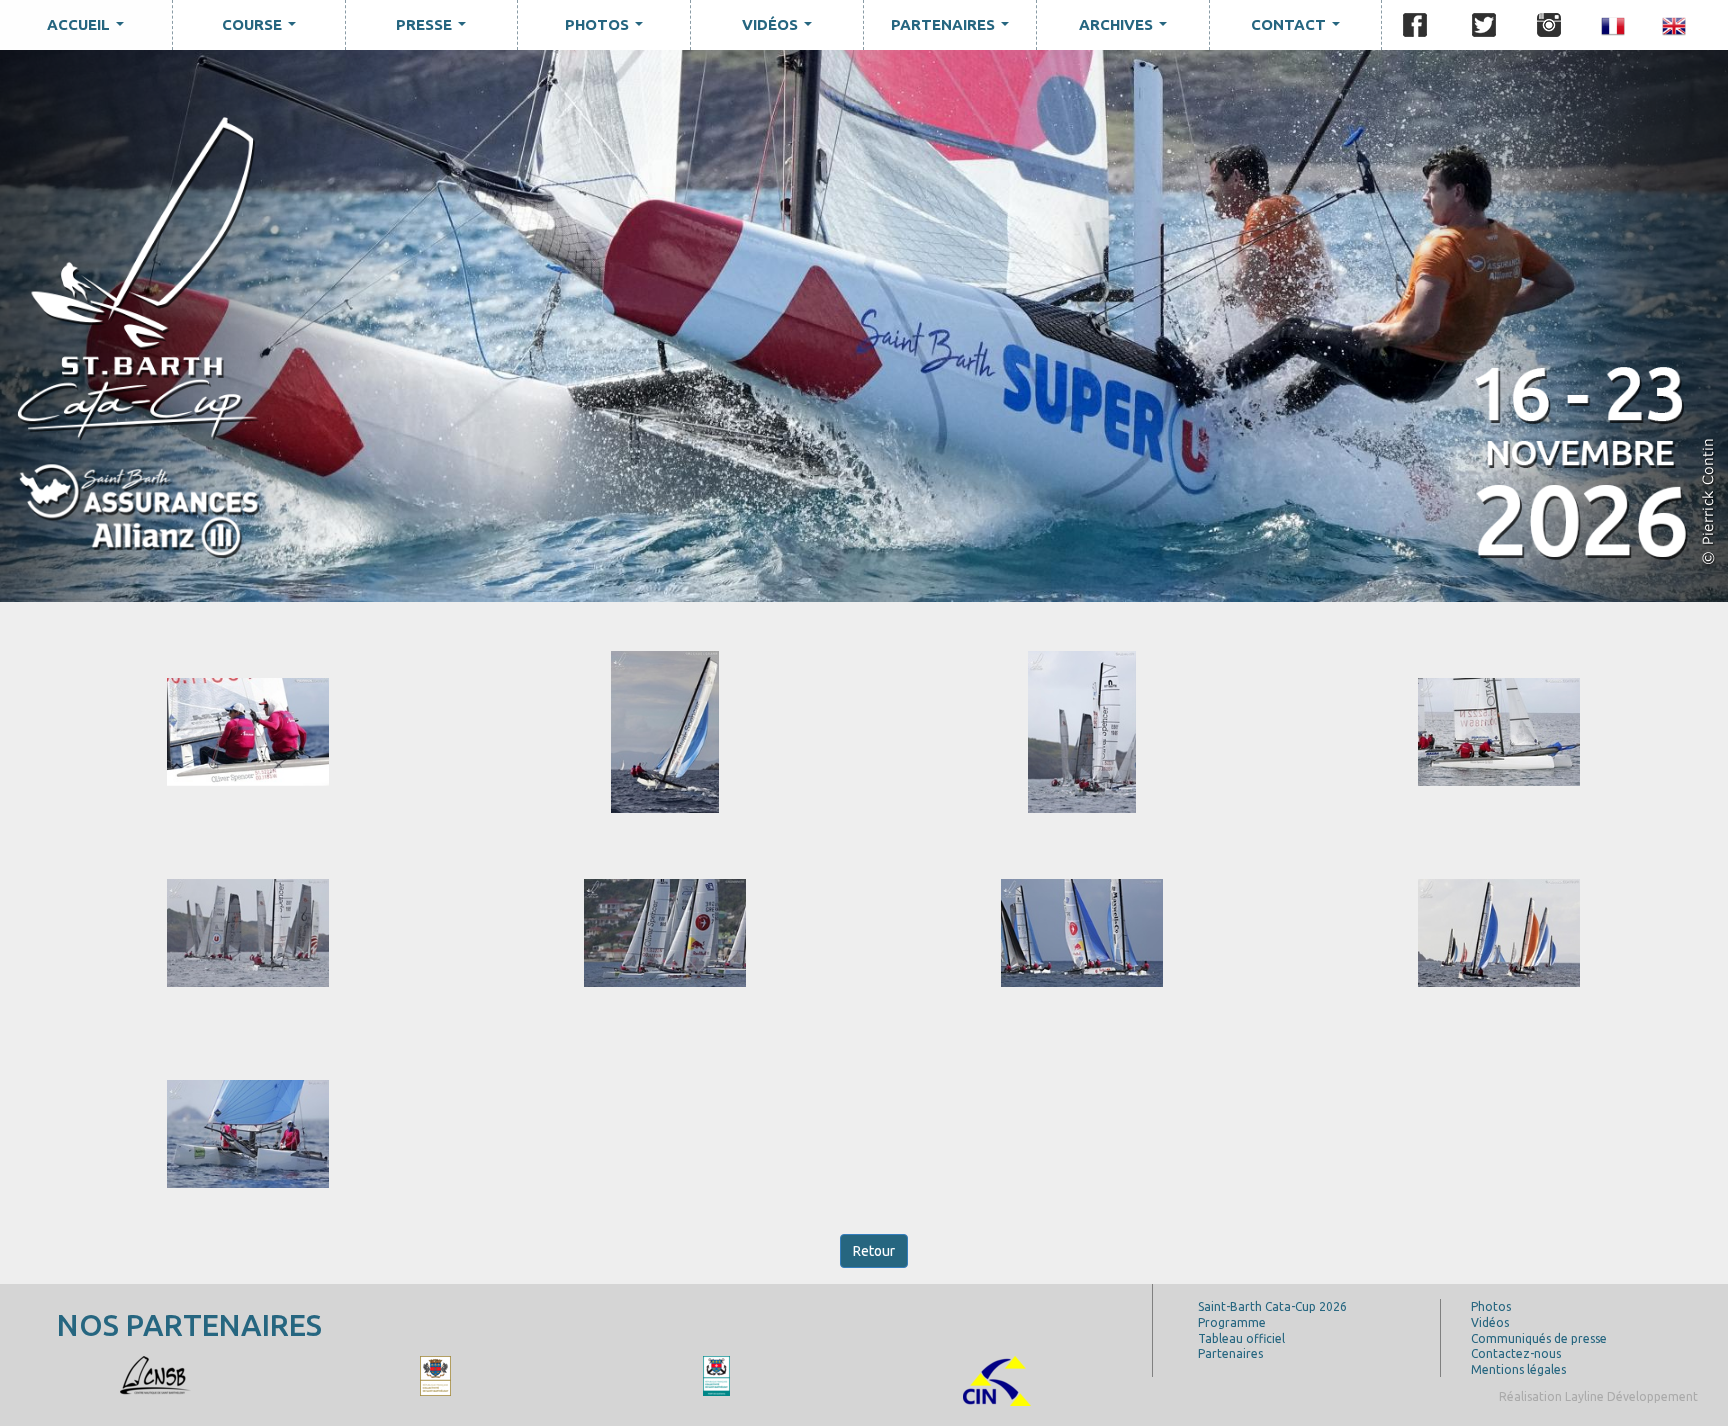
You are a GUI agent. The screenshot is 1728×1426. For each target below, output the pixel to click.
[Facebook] (1415, 25)
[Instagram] (1549, 25)
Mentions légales (1518, 1369)
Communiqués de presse (1539, 1338)
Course (263, 30)
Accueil (89, 30)
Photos (608, 30)
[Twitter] (1484, 25)
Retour (874, 1251)
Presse (435, 30)
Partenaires (954, 30)
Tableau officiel (1241, 1338)
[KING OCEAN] (155, 1374)
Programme (1232, 1322)
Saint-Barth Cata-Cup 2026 (1272, 1306)
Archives (1127, 30)
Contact (1299, 30)
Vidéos (781, 30)
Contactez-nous (1516, 1353)
